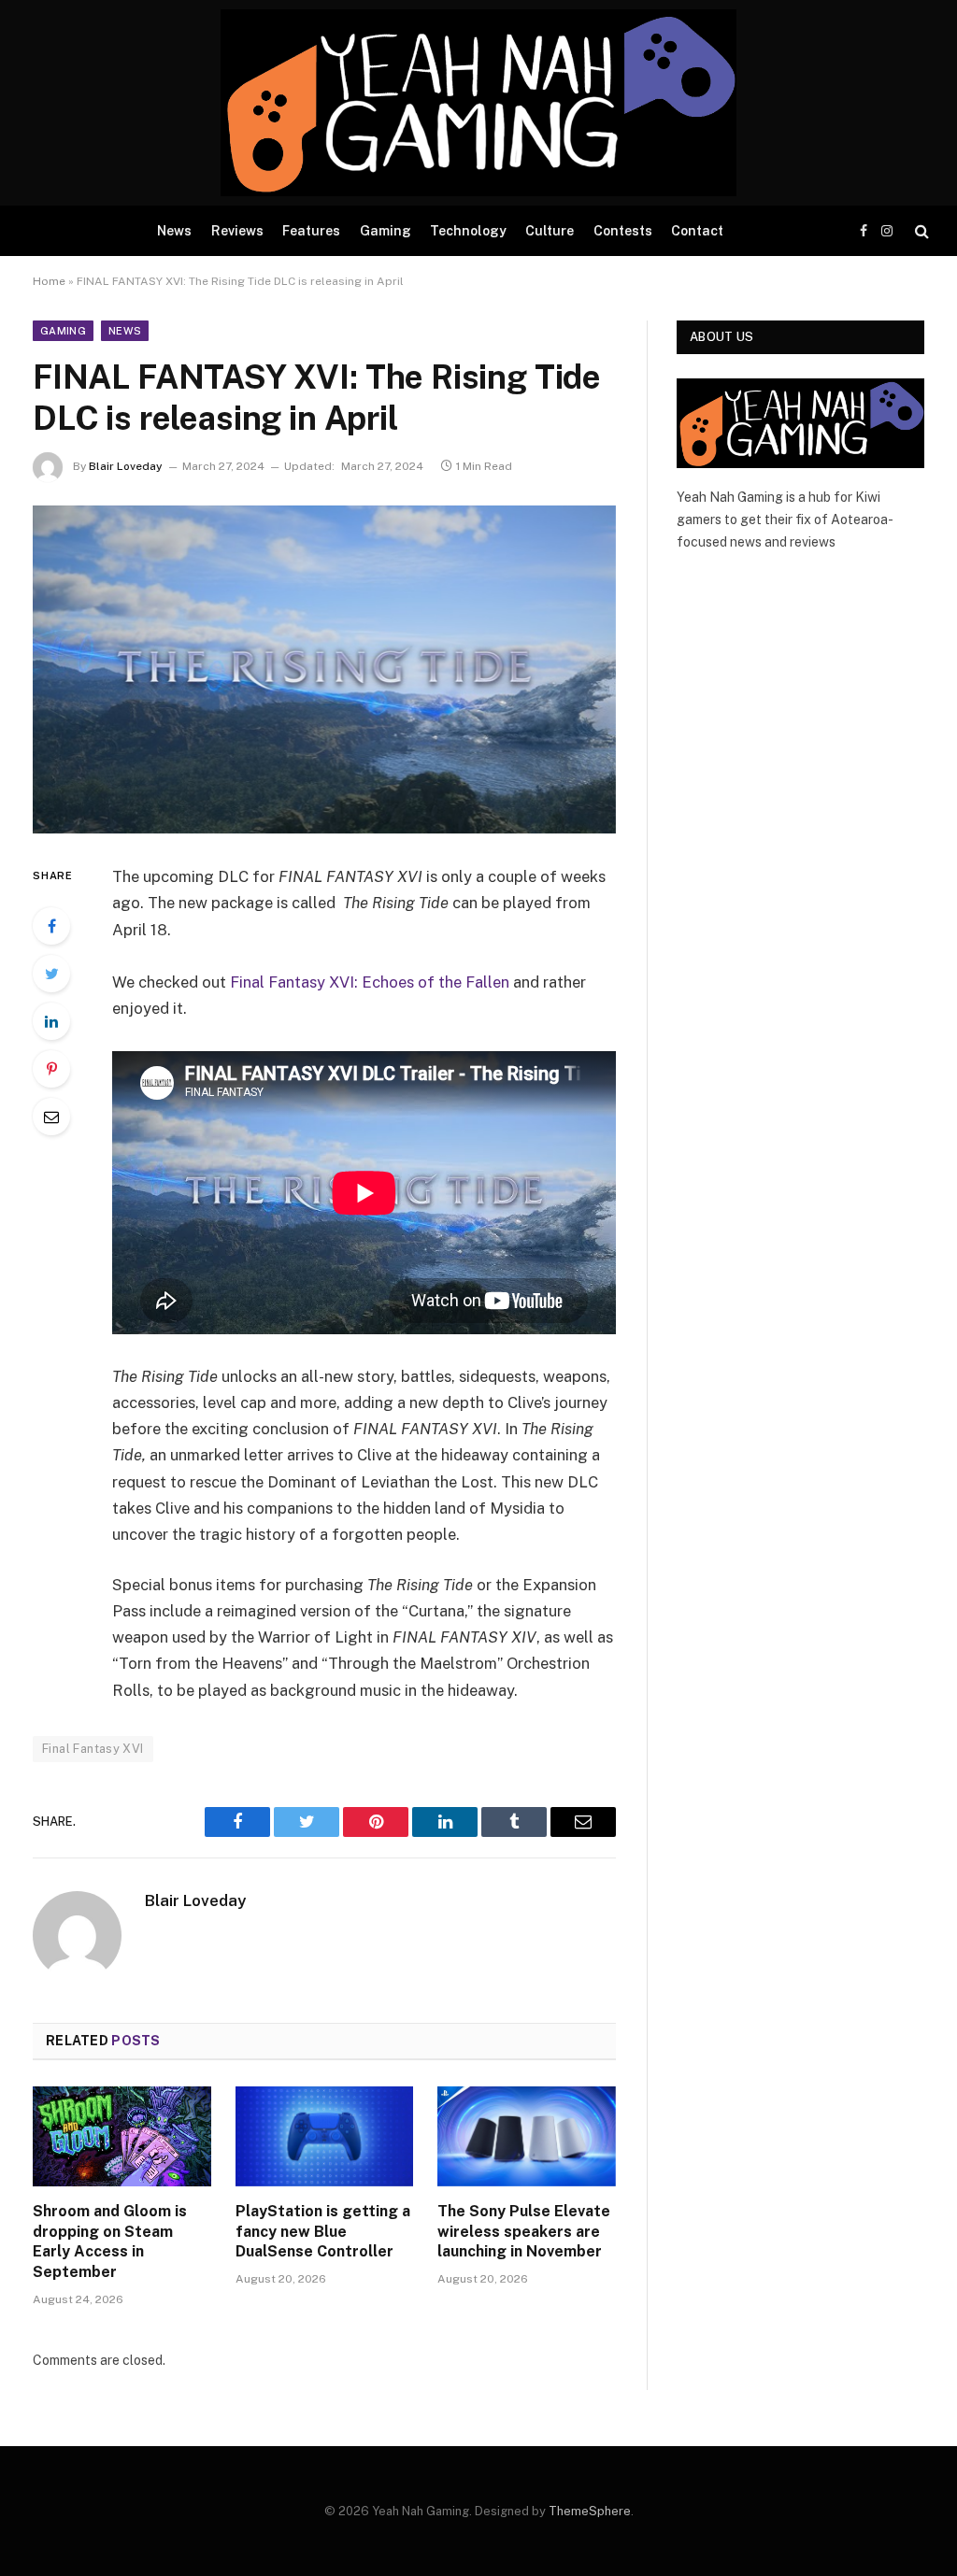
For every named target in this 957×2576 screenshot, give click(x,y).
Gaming (386, 231)
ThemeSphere (590, 2511)
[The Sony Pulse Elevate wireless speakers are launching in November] (527, 2136)
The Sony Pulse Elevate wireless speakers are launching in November (524, 2232)
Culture (550, 231)
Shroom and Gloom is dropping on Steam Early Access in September (110, 2242)
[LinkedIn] (51, 1021)
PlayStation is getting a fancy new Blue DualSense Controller (323, 2232)
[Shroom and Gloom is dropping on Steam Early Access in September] (122, 2136)
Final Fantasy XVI (93, 1749)
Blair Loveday (126, 466)
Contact (697, 231)
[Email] (51, 1117)
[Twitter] (51, 974)
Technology (468, 231)
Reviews (237, 231)
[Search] (920, 231)
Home (49, 281)
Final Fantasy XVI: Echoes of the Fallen (370, 982)
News (174, 231)
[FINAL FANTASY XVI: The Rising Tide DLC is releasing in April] (324, 669)
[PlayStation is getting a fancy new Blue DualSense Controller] (325, 2136)
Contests (623, 231)
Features (311, 231)
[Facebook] (51, 926)
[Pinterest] (51, 1069)
